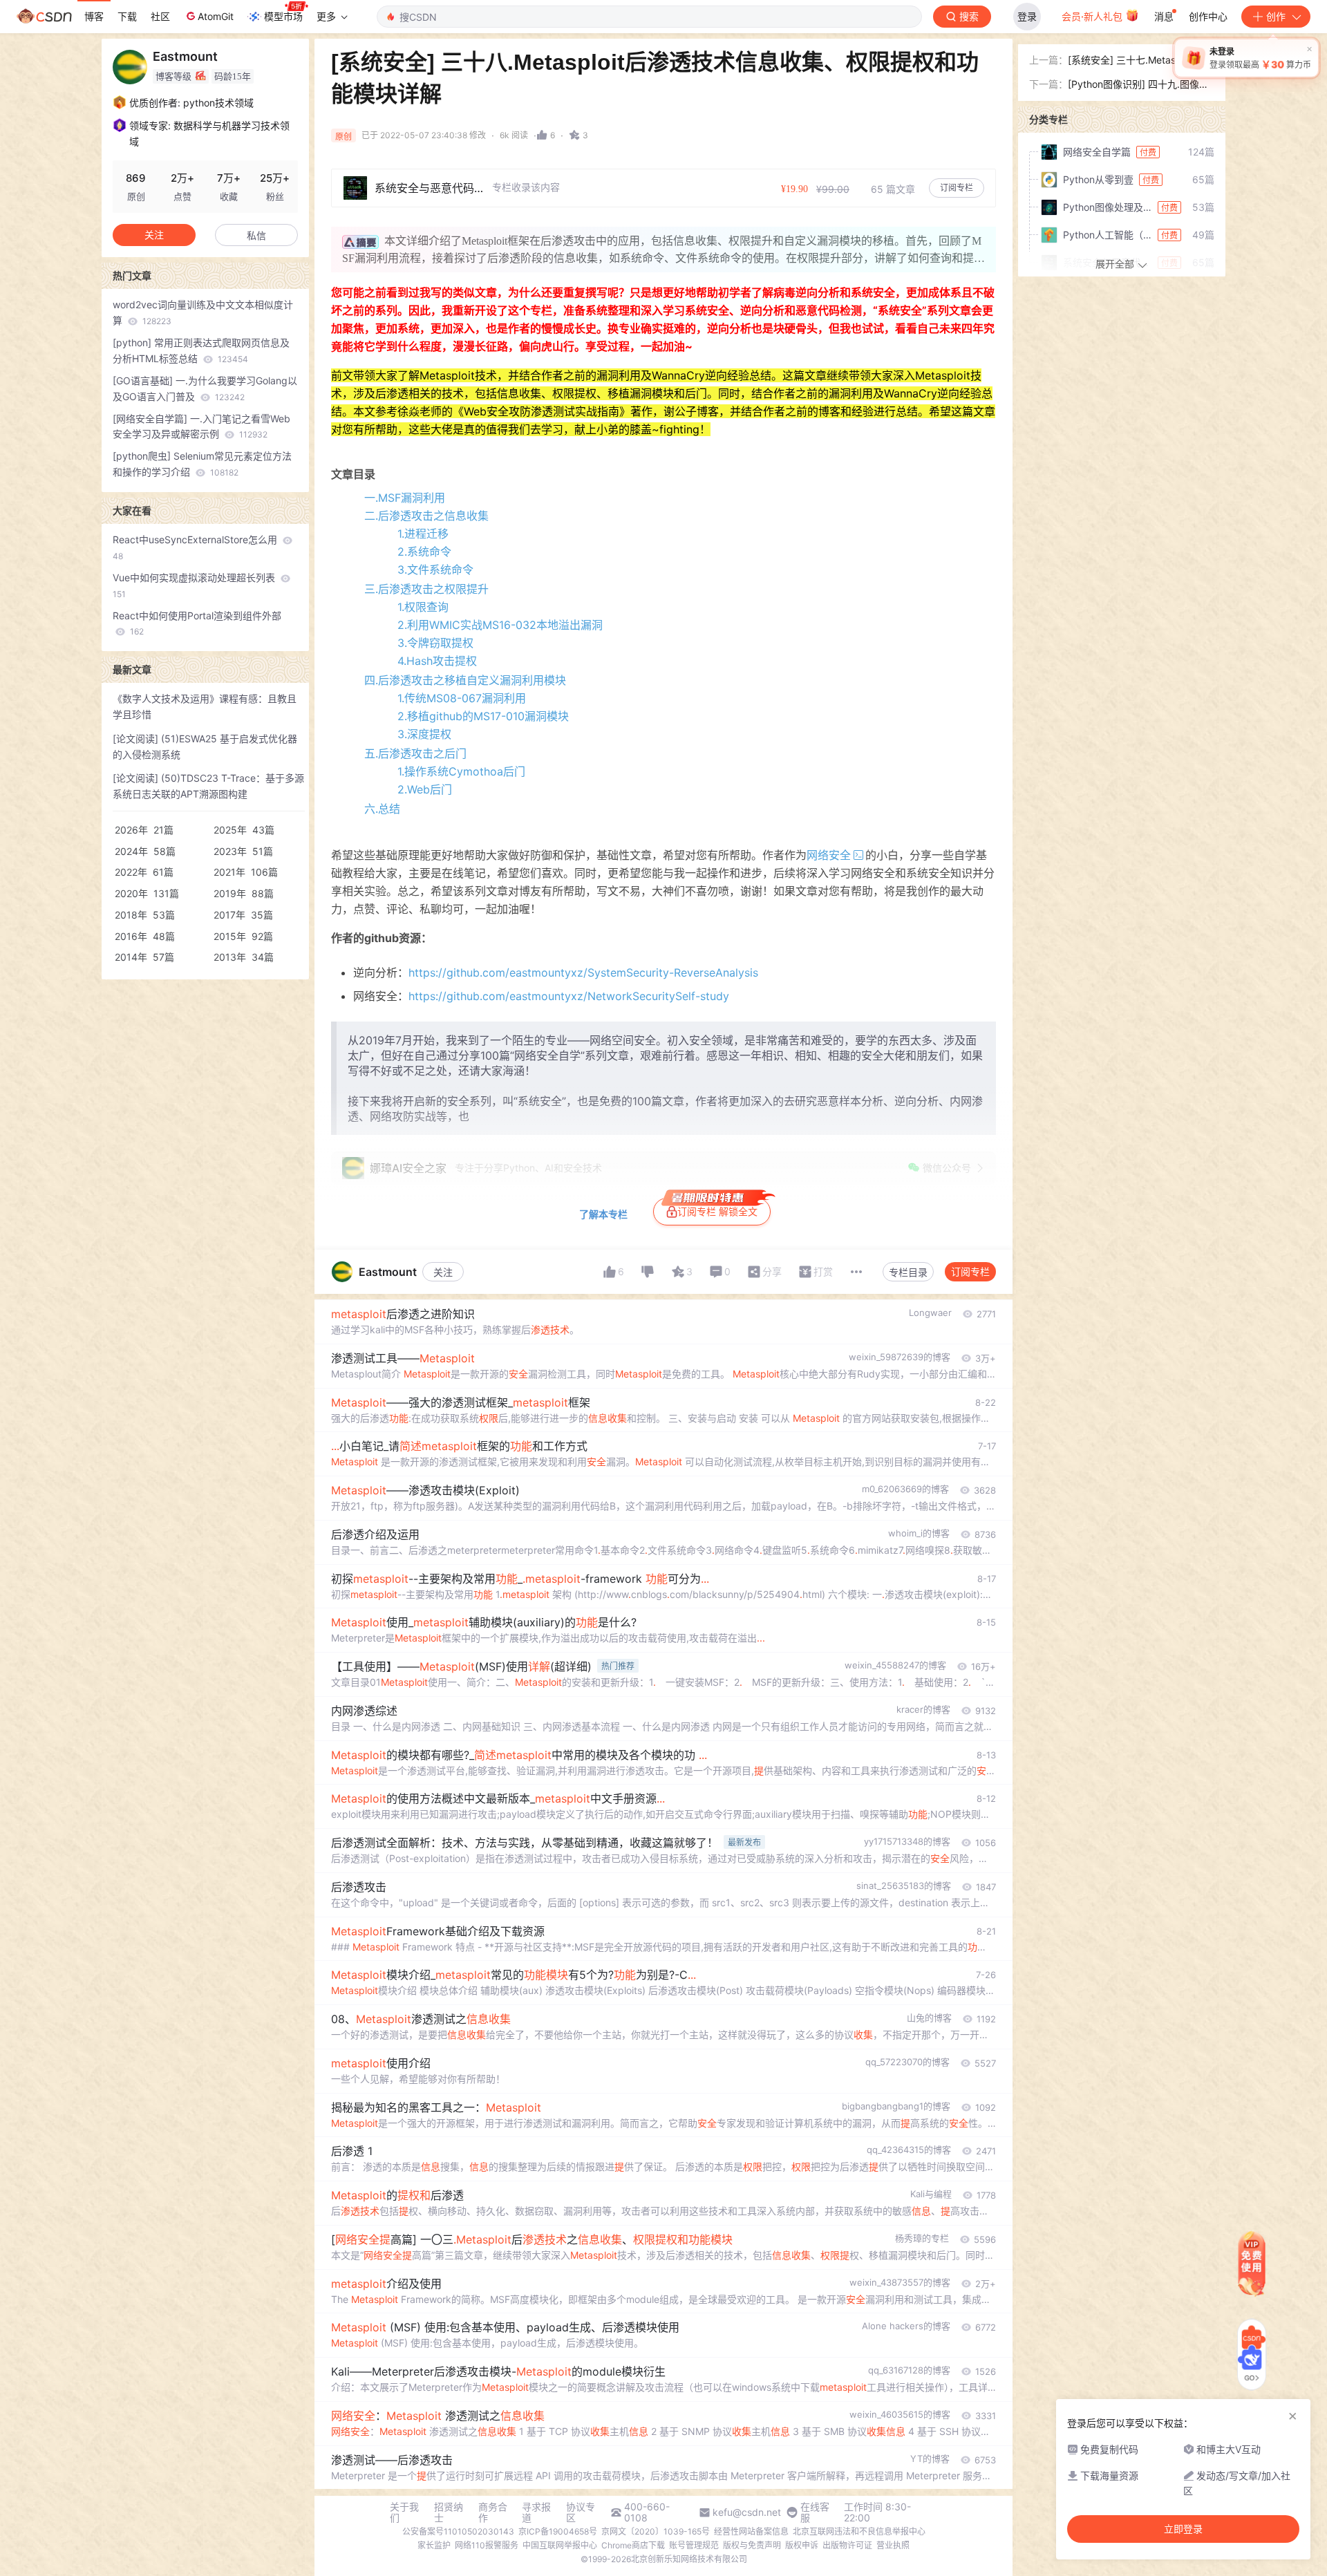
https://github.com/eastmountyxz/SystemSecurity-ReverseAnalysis (583, 972)
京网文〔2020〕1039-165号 (656, 2531)
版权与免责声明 (752, 2545)
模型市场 (283, 16)
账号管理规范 (694, 2545)
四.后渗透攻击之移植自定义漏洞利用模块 (465, 680)
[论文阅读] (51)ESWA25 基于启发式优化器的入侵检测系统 (205, 746)
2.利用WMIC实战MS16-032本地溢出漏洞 (500, 625)
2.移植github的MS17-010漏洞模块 (483, 716)
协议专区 (581, 2512)
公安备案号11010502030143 (458, 2531)
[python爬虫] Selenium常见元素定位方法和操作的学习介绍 (202, 464)
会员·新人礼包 (1093, 16)
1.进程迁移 (423, 534)
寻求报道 (536, 2512)
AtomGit (216, 16)
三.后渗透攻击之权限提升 (426, 589)
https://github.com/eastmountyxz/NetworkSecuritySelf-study (569, 996)
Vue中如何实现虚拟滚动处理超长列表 (195, 585)
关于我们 (404, 2512)
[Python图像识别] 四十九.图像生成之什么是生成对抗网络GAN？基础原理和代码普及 (1141, 85)
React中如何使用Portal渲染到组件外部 (197, 623)
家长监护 (434, 2545)
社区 (160, 16)
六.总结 (382, 809)
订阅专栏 (970, 1271)
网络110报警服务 (487, 2545)
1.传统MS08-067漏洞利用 (462, 698)
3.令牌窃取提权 (435, 643)
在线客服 (815, 2512)
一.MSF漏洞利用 (405, 498)
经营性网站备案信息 (751, 2531)
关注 (443, 1272)
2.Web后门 (425, 789)
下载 (127, 16)
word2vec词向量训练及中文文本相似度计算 (203, 312)
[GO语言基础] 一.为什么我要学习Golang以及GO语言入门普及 (205, 388)
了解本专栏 (603, 1214)
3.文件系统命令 (435, 570)
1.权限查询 (423, 607)
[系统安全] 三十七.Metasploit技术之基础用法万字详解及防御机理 (1141, 61)
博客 (94, 16)
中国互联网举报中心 (560, 2545)
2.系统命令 (424, 552)
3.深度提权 (424, 734)
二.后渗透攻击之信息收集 (426, 516)
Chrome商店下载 (633, 2545)
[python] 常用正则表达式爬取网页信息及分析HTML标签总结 (201, 350)
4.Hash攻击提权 (437, 661)
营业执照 (893, 2545)
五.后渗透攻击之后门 (415, 753)
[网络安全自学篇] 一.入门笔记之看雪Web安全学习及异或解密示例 (201, 426)
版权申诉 (802, 2545)
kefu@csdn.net (747, 2512)
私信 (256, 235)
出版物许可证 (847, 2545)
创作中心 (1208, 16)
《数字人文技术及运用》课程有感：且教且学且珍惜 (205, 706)
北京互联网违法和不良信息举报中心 (859, 2531)
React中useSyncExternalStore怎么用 (196, 547)
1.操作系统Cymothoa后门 (461, 771)
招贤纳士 (449, 2512)
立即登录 (1183, 2529)
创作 (1276, 16)
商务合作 (493, 2512)
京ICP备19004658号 (558, 2531)
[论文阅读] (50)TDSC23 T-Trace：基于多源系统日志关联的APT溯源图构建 (208, 786)
